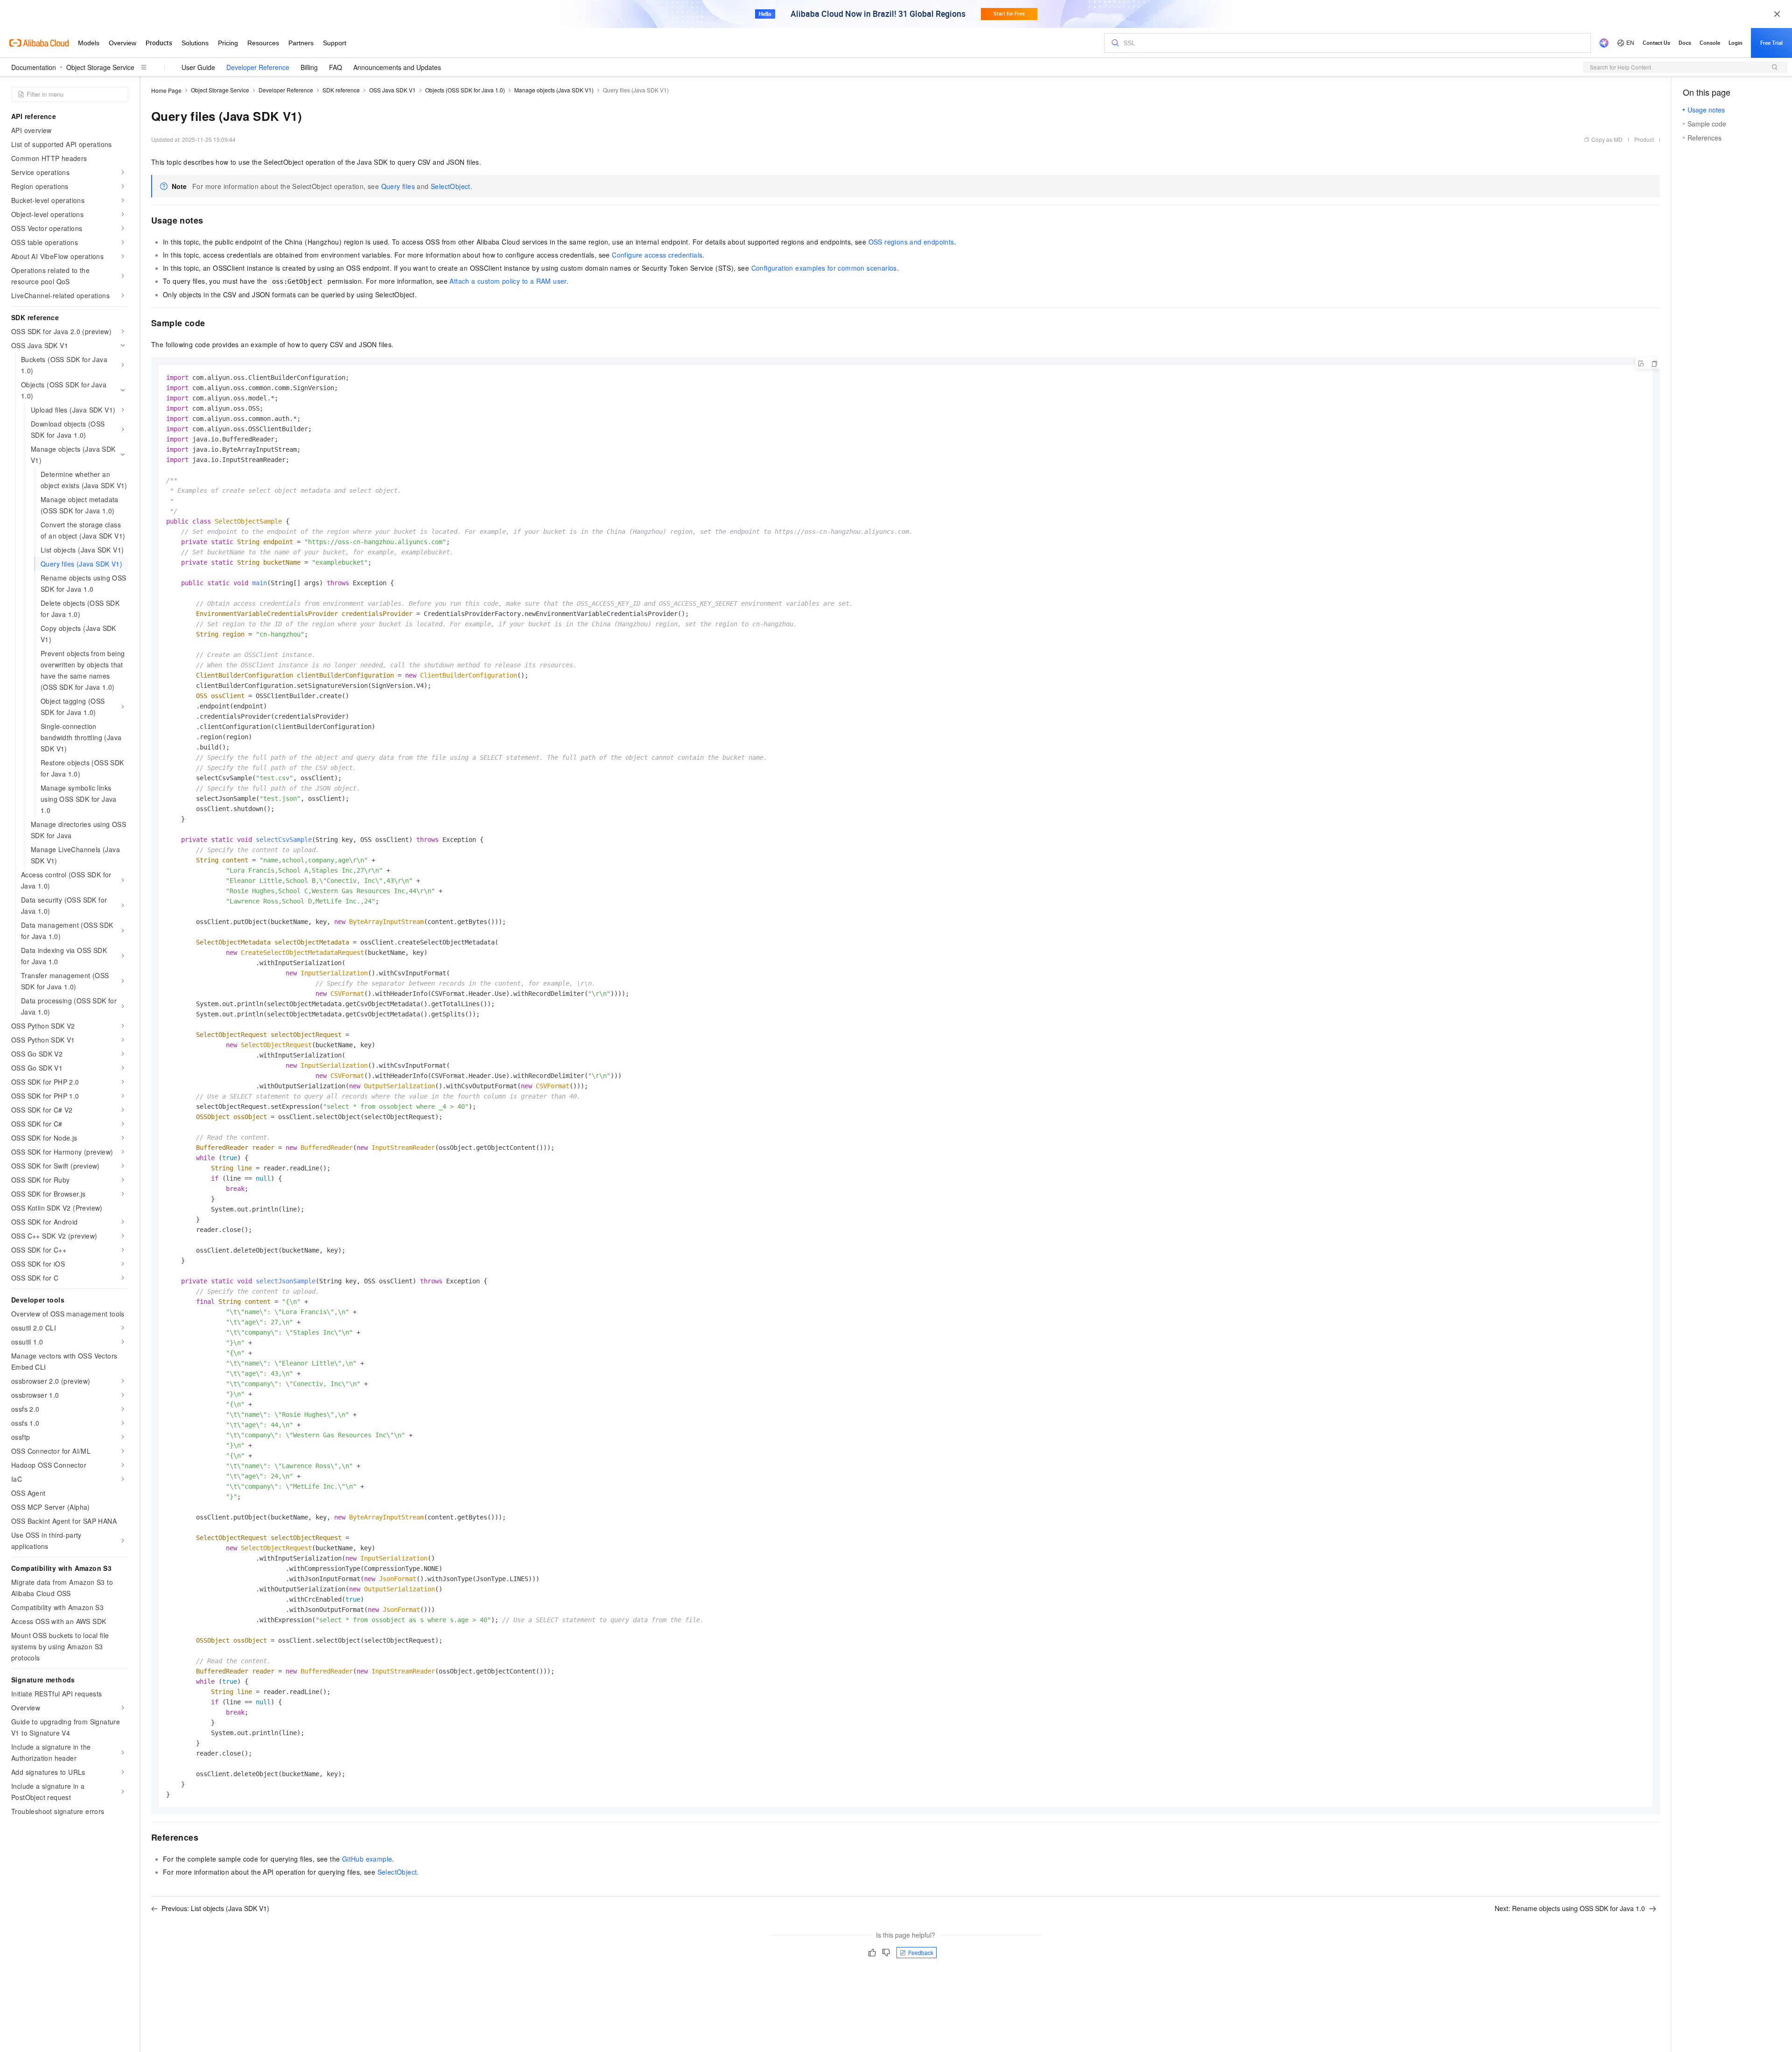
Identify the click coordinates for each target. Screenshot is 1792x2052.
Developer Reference (258, 67)
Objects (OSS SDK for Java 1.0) (465, 90)
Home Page (166, 90)
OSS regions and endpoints (911, 242)
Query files (398, 186)
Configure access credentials (657, 255)
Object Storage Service (100, 67)
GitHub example (367, 1859)
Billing (309, 67)
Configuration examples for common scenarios (824, 268)
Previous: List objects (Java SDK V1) (215, 1908)
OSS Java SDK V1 (392, 90)
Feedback (921, 1952)
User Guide (198, 67)
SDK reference (341, 90)
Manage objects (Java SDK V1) (554, 90)
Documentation (34, 67)
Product (1644, 139)
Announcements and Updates (397, 67)
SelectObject (451, 186)
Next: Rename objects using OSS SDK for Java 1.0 (1570, 1908)
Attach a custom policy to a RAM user (508, 281)
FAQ (336, 67)
